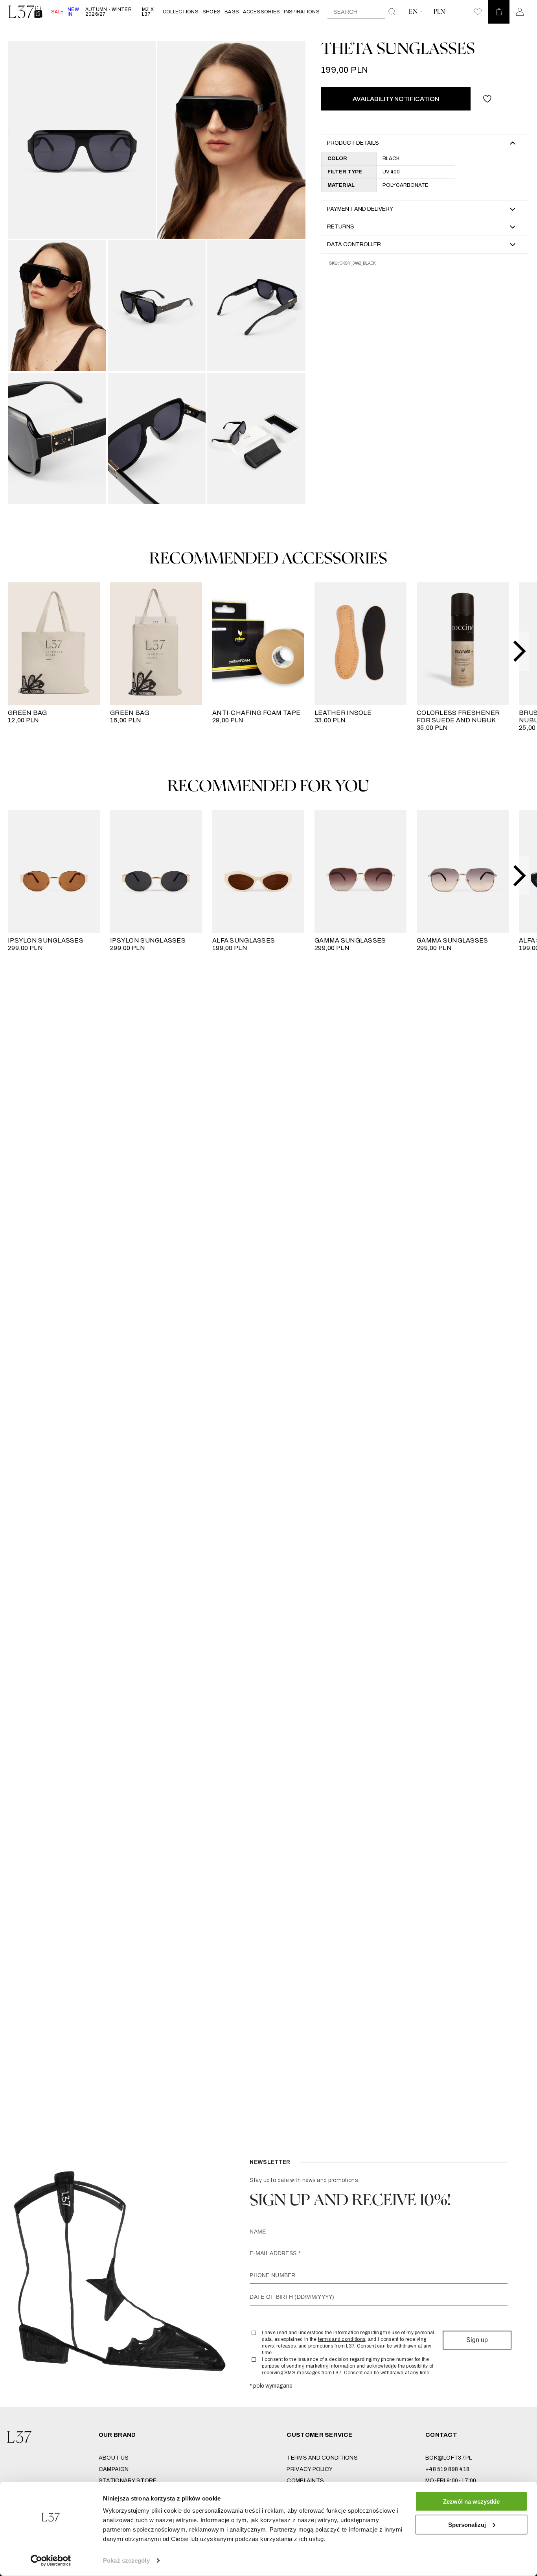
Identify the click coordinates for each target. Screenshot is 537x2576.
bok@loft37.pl (449, 2458)
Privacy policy (310, 2469)
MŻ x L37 (148, 12)
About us (114, 2458)
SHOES (211, 12)
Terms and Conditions (322, 2458)
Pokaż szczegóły (126, 2560)
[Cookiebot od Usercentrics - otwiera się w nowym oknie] (51, 2561)
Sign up (477, 2340)
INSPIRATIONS (302, 12)
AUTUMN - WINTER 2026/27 (109, 12)
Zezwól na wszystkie (471, 2501)
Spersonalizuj (467, 2524)
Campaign (114, 2469)
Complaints (305, 2481)
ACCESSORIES (261, 12)
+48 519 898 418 (447, 2469)
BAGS (232, 12)
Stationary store (128, 2481)
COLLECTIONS (181, 12)
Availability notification (396, 99)
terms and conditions (342, 2339)
